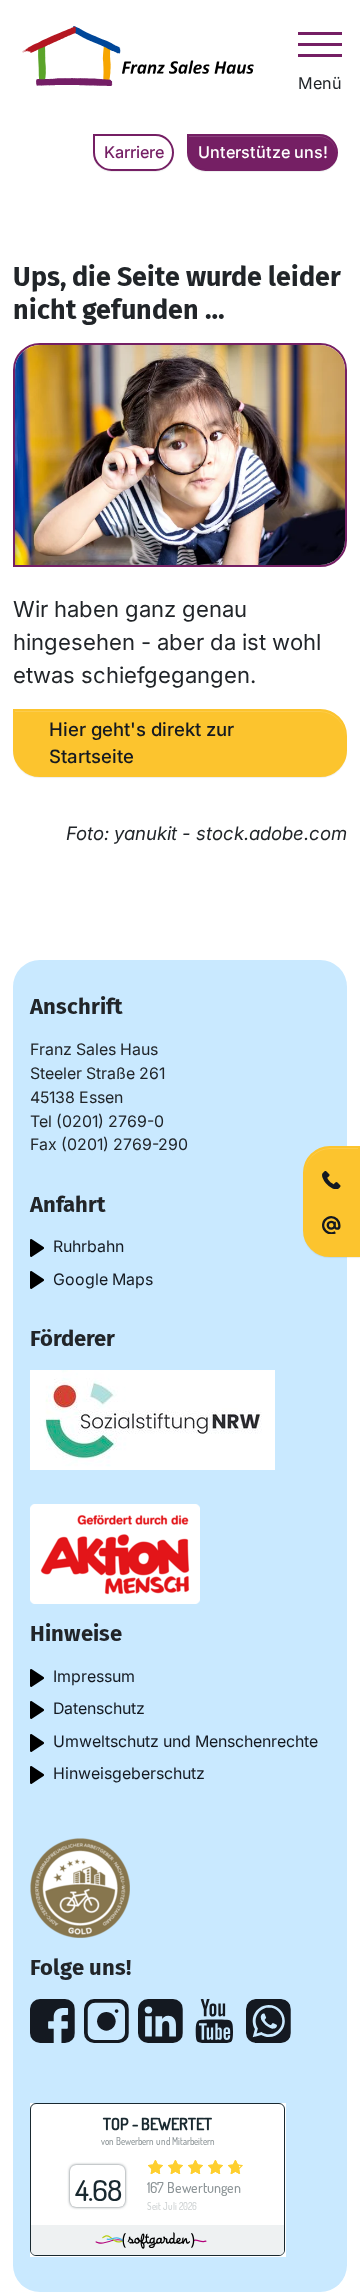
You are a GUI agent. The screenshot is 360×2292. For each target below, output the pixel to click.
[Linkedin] (160, 2021)
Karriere (134, 152)
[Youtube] (214, 2021)
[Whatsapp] (268, 2021)
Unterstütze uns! (263, 152)
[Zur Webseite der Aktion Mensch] (115, 1552)
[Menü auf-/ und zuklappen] (320, 44)
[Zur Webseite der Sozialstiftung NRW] (152, 1418)
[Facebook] (52, 2021)
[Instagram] (106, 2021)
